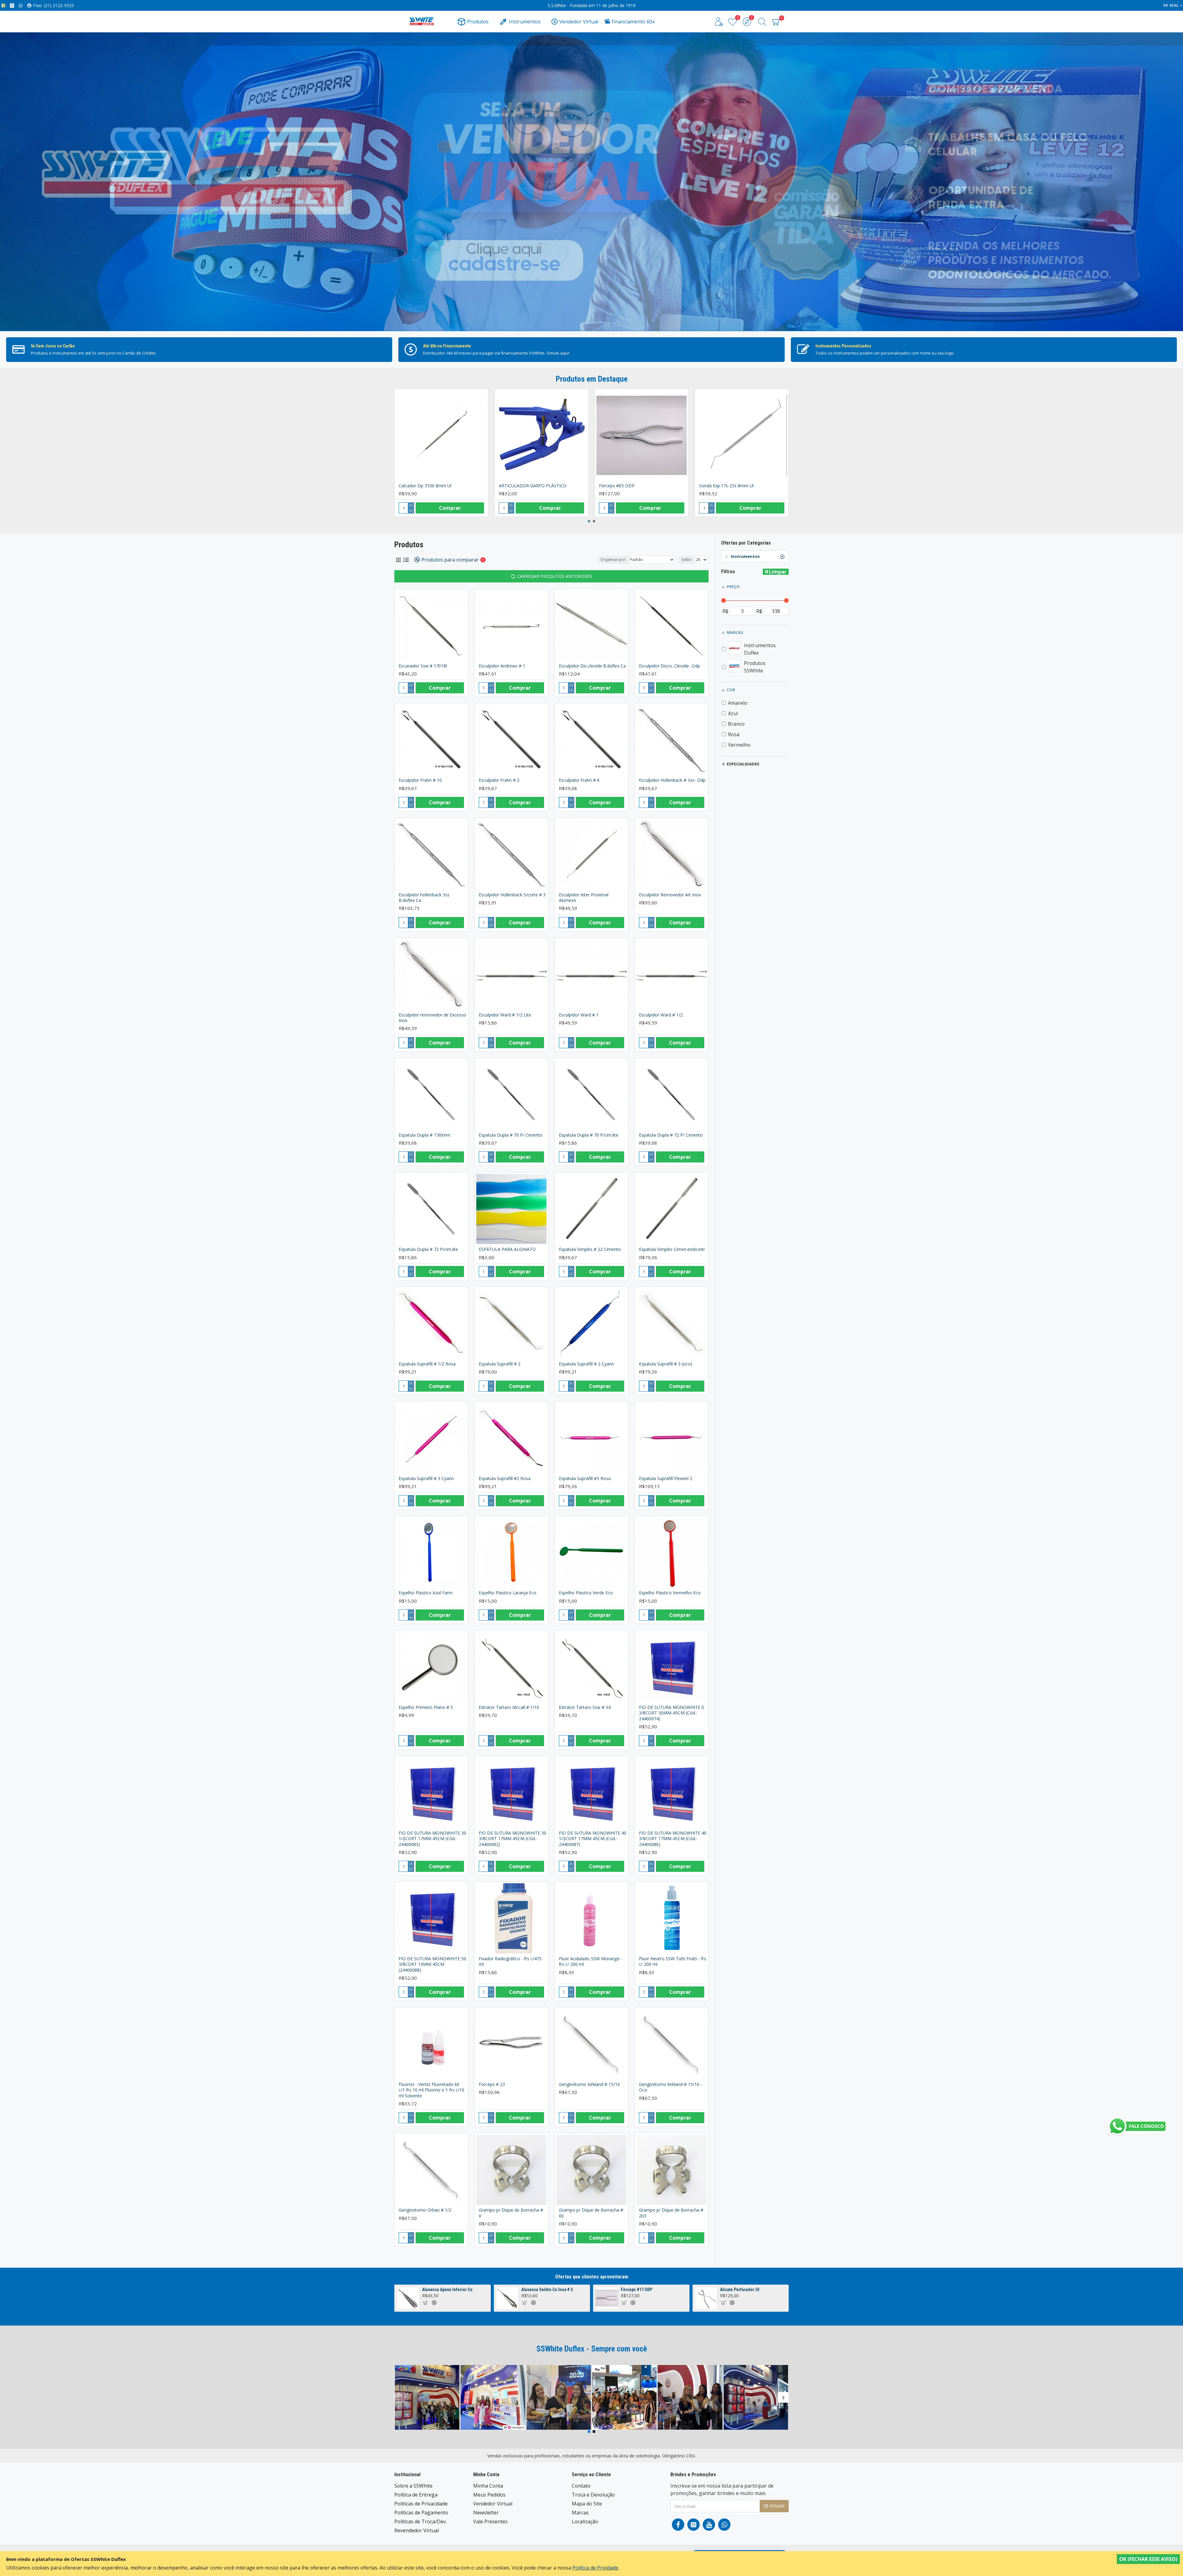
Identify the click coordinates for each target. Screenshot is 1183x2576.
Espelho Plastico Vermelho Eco (670, 1593)
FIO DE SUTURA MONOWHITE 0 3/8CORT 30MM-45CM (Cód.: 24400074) (671, 1713)
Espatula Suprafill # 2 (500, 1364)
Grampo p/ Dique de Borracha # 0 (511, 2213)
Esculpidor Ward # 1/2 (661, 1015)
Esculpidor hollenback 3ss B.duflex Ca (424, 898)
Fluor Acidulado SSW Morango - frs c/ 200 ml (591, 1961)
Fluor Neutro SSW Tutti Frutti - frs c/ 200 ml (673, 1961)
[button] (589, 521)
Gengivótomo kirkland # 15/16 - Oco (671, 2087)
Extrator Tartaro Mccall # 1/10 (509, 1707)
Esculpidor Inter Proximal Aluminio (584, 898)
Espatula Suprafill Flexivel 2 (666, 1479)
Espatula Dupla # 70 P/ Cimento (511, 1135)
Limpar (778, 572)
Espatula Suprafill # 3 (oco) (666, 1364)
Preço (733, 586)
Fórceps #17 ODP (636, 2290)
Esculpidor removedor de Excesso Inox (432, 1018)
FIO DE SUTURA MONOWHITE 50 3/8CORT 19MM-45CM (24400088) (432, 1964)
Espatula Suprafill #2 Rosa (505, 1479)
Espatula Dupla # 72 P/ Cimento (671, 1135)
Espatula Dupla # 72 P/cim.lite (428, 1249)
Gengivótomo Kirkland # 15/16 (589, 2084)
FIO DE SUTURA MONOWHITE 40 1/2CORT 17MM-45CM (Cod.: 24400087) (593, 1839)
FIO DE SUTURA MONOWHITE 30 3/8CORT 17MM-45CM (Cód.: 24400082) (512, 1839)
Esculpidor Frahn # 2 (499, 780)
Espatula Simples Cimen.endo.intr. (672, 1249)
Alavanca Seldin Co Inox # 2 (547, 2290)
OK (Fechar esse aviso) (1148, 2559)
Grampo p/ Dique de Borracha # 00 (591, 2213)
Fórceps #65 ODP (617, 486)
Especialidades (743, 764)
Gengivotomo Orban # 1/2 (425, 2210)
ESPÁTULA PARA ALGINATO (507, 1249)
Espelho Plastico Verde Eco (586, 1593)
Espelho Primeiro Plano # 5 (426, 1707)
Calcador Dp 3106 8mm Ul (425, 486)
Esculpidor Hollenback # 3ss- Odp (672, 780)
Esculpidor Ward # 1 (579, 1015)
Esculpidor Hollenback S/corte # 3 (512, 895)
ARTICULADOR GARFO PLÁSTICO (533, 486)
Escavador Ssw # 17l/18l (423, 666)
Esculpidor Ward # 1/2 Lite (505, 1015)
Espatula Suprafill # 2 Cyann (586, 1364)
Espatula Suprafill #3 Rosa (585, 1479)
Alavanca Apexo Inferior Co (447, 2290)
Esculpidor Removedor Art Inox (670, 895)
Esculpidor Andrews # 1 (502, 666)
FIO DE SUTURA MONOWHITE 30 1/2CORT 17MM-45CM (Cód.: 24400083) (432, 1839)
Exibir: (687, 560)
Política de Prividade (595, 2568)
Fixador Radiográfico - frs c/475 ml (510, 1961)
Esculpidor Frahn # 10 (420, 780)
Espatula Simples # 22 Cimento (590, 1249)
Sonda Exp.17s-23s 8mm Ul (726, 486)
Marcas (735, 632)
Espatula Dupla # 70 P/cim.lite (589, 1135)
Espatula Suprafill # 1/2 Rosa (427, 1364)
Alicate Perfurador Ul (740, 2290)
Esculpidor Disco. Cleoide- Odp (669, 666)
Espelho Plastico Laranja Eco (508, 1593)
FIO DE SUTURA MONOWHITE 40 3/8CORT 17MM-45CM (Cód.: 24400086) (673, 1839)
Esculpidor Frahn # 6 (579, 780)
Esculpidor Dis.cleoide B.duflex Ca (592, 666)
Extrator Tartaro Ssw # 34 (585, 1707)
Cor (731, 690)
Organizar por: (613, 560)
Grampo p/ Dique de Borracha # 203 (671, 2213)
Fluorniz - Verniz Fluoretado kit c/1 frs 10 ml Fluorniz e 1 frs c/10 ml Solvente (431, 2090)
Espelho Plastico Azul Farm (426, 1593)
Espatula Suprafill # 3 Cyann (426, 1479)
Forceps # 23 (492, 2084)
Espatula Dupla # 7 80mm (425, 1135)
